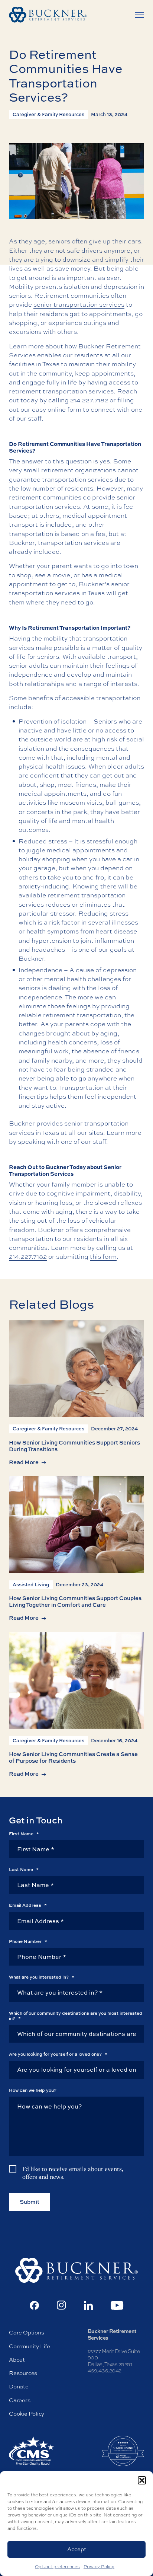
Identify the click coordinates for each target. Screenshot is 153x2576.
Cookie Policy (27, 2414)
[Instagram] (61, 2305)
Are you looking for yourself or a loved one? (58, 2054)
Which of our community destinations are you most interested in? (76, 2016)
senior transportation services (79, 304)
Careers (20, 2400)
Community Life (30, 2346)
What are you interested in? (42, 1977)
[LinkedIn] (88, 2305)
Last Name (24, 1870)
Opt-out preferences (57, 2567)
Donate (19, 2386)
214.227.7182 (89, 400)
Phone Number (28, 1941)
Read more (24, 1462)
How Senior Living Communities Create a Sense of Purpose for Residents (73, 1757)
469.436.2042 (105, 2371)
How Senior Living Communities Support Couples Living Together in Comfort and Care (75, 1601)
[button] (142, 2480)
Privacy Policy (99, 2567)
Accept (77, 2549)
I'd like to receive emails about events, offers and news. (73, 2173)
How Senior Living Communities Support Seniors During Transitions (74, 1446)
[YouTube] (117, 2305)
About (17, 2360)
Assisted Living (31, 1584)
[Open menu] (140, 15)
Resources (23, 2373)
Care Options (26, 2332)
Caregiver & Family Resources (48, 114)
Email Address (28, 1905)
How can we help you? (33, 2090)
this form (103, 1256)
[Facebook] (34, 2305)
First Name (24, 1834)
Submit (30, 2202)
